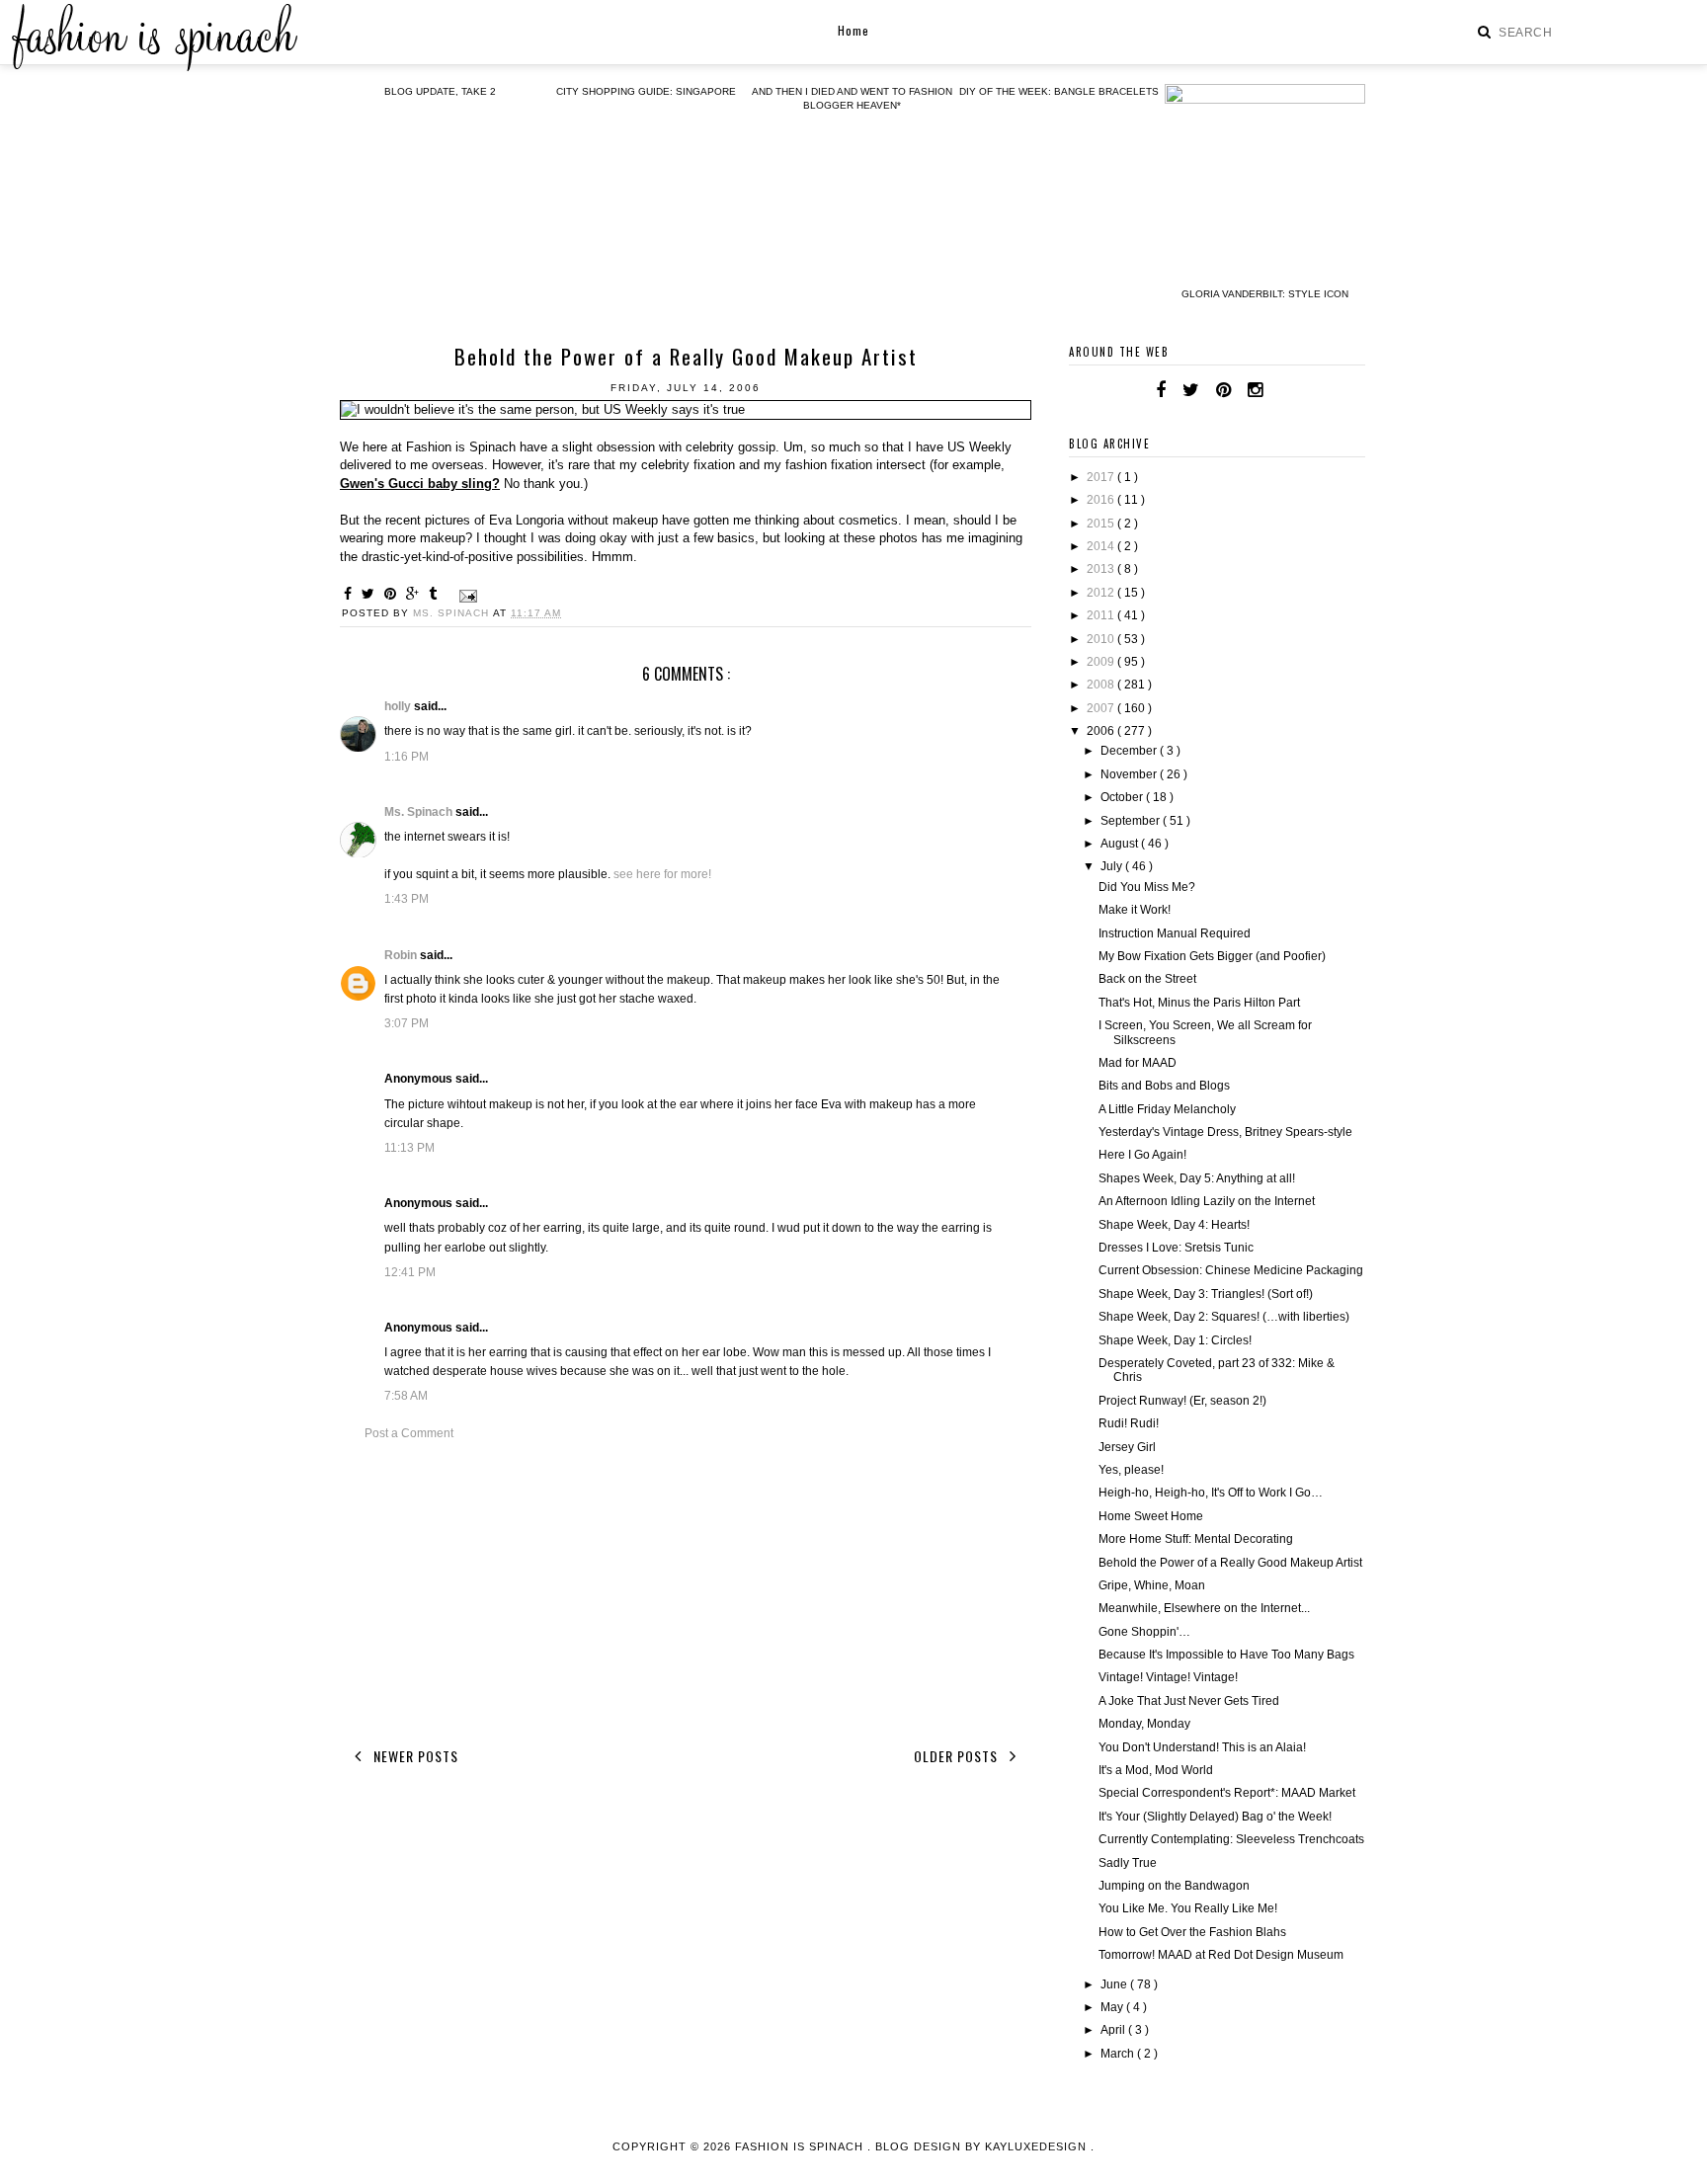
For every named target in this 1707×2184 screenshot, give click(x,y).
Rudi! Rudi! (1129, 1423)
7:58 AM (406, 1396)
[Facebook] (1161, 390)
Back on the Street (1147, 979)
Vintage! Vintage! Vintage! (1168, 1677)
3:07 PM (406, 1023)
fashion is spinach (801, 2146)
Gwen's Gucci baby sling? (420, 484)
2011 (1102, 615)
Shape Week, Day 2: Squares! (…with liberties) (1224, 1317)
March (1119, 2054)
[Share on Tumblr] (436, 594)
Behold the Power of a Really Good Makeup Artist (1230, 1563)
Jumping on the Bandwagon (1174, 1886)
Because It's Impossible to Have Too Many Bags (1226, 1655)
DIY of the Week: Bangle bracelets (1059, 91)
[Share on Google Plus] (415, 594)
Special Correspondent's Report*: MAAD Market (1227, 1793)
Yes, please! (1131, 1470)
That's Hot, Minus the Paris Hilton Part (1199, 1003)
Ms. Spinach (420, 812)
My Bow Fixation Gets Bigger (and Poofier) (1212, 956)
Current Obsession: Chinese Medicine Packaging (1231, 1270)
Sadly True (1128, 1863)
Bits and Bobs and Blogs (1164, 1086)
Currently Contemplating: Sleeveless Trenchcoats (1231, 1839)
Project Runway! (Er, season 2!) (1182, 1401)
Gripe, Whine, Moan (1152, 1585)
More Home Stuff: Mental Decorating (1196, 1539)
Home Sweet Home (1151, 1516)
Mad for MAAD (1138, 1063)
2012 (1102, 593)
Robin (402, 955)
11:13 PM (409, 1148)
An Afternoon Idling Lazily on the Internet (1207, 1201)
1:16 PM (406, 757)
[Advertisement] (686, 1590)
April (1114, 2030)
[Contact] (1279, 390)
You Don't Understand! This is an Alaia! (1202, 1747)
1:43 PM (406, 899)
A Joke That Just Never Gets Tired (1189, 1701)
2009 (1102, 662)
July (1113, 866)
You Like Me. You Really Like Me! (1188, 1908)
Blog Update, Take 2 (440, 91)
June (1115, 1984)
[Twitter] (1191, 390)
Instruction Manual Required (1175, 933)
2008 (1102, 685)
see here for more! (662, 874)
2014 (1102, 546)
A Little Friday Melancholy (1167, 1109)
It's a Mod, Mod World (1156, 1770)
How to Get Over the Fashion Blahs (1192, 1932)
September (1132, 821)
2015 (1102, 524)
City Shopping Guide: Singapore (646, 91)
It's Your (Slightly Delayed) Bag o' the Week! (1215, 1817)
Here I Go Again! (1142, 1155)
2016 (1102, 500)
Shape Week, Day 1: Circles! (1175, 1340)
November (1130, 774)
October (1123, 797)
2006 (1102, 731)
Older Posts (958, 1756)
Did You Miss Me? (1147, 887)
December (1130, 751)
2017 (1102, 477)
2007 (1102, 708)
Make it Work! (1135, 910)
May (1113, 2007)
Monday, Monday (1144, 1724)
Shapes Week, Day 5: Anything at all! (1197, 1178)
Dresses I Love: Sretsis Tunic (1176, 1248)
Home (853, 30)
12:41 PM (410, 1272)
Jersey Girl (1127, 1447)
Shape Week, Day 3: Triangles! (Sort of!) (1206, 1294)
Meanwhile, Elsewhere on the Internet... (1204, 1608)
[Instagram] (1255, 390)
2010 (1102, 639)
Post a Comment (409, 1433)
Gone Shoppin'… (1144, 1632)
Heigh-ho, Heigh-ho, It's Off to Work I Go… (1211, 1493)
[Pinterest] (1223, 390)
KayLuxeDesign (1038, 2146)
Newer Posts (414, 1756)
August (1121, 844)
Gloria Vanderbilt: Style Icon (1265, 294)
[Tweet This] (371, 594)
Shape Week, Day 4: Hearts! (1174, 1225)
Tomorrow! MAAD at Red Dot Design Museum (1221, 1955)
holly (399, 706)
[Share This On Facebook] (351, 594)
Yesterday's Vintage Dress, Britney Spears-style (1225, 1132)
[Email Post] (466, 595)
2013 (1102, 569)
